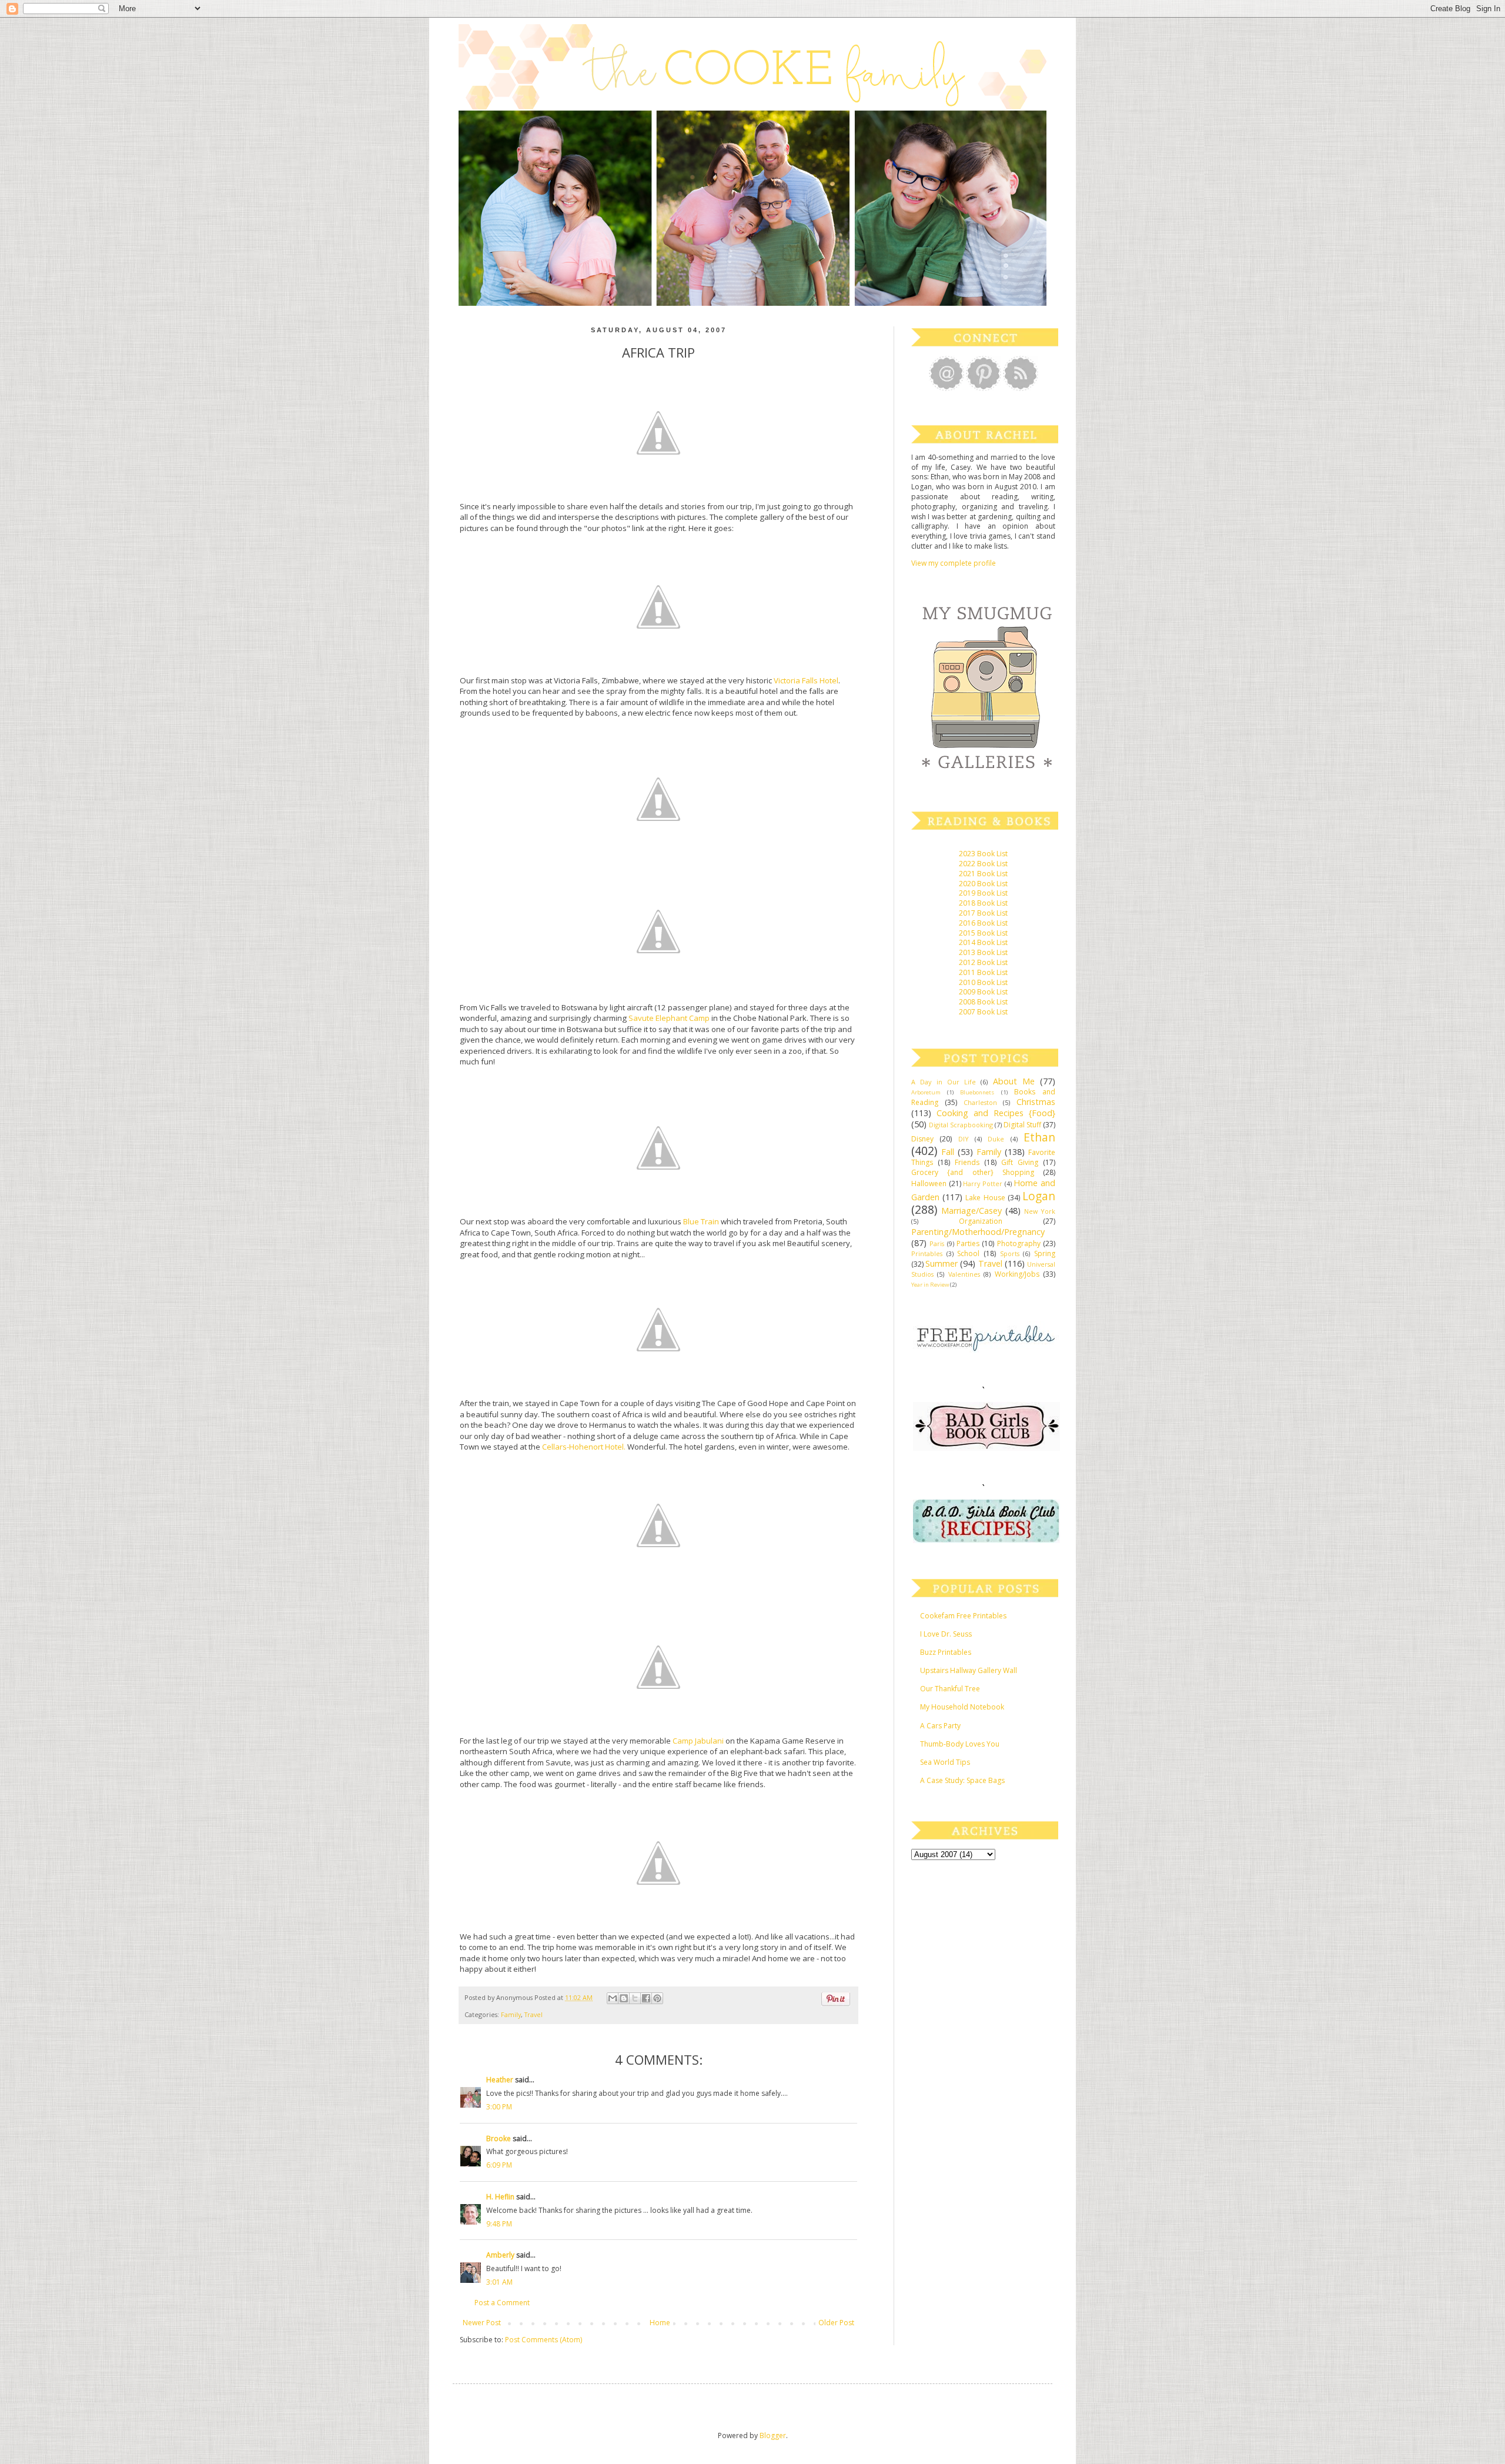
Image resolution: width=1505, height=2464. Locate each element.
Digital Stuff (1022, 1125)
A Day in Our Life (944, 1082)
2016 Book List (983, 923)
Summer (942, 1263)
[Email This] (613, 1998)
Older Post (836, 2323)
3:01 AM (499, 2282)
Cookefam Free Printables (963, 1616)
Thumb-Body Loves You (960, 1744)
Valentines (964, 1274)
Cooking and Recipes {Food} (996, 1113)
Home (660, 2323)
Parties (968, 1243)
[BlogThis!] (624, 1998)
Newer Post (482, 2323)
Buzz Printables (946, 1652)
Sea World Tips (945, 1762)
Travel (534, 2014)
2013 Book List (983, 952)
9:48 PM (499, 2224)
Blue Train (702, 1221)
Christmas (1036, 1102)
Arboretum (926, 1092)
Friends (967, 1162)
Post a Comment (502, 2303)
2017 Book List (983, 913)
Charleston (980, 1102)
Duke (996, 1139)
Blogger (773, 2435)
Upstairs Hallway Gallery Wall (969, 1670)
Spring (1045, 1253)
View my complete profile (954, 563)
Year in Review (930, 1285)
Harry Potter (983, 1183)
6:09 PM (499, 2165)
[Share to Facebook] (646, 1998)
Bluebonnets (977, 1092)
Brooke (499, 2139)
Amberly (500, 2255)
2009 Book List (983, 992)
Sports (1010, 1253)
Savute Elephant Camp (670, 1018)
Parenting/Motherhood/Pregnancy (978, 1232)
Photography (1019, 1243)
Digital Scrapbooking (961, 1125)
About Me (1014, 1081)
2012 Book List (983, 962)
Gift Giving (1020, 1162)
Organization (981, 1221)
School (968, 1253)
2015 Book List (983, 933)
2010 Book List (983, 982)
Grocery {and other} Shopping (973, 1172)
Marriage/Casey (971, 1211)
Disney (922, 1139)
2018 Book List (983, 903)
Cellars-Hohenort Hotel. (584, 1447)
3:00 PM (499, 2107)
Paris (937, 1243)
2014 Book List (983, 942)
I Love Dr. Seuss (946, 1634)
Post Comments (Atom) (544, 2340)
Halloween (929, 1183)
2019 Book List (983, 893)
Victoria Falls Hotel (806, 680)
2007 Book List (983, 1012)
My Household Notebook (962, 1707)
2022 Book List (983, 864)
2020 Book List (983, 884)
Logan (1039, 1196)
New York (1040, 1211)
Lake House (985, 1198)
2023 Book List (983, 854)
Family (511, 2014)
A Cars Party (940, 1726)
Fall (948, 1152)
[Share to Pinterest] (657, 1998)
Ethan (1039, 1137)
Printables (927, 1253)
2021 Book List (983, 874)
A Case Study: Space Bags (962, 1780)
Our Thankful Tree (950, 1689)
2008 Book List (983, 1002)
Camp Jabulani (699, 1741)
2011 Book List (983, 972)
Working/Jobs (1017, 1274)
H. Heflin (500, 2197)
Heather (500, 2080)
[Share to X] (635, 1998)
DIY (964, 1139)
